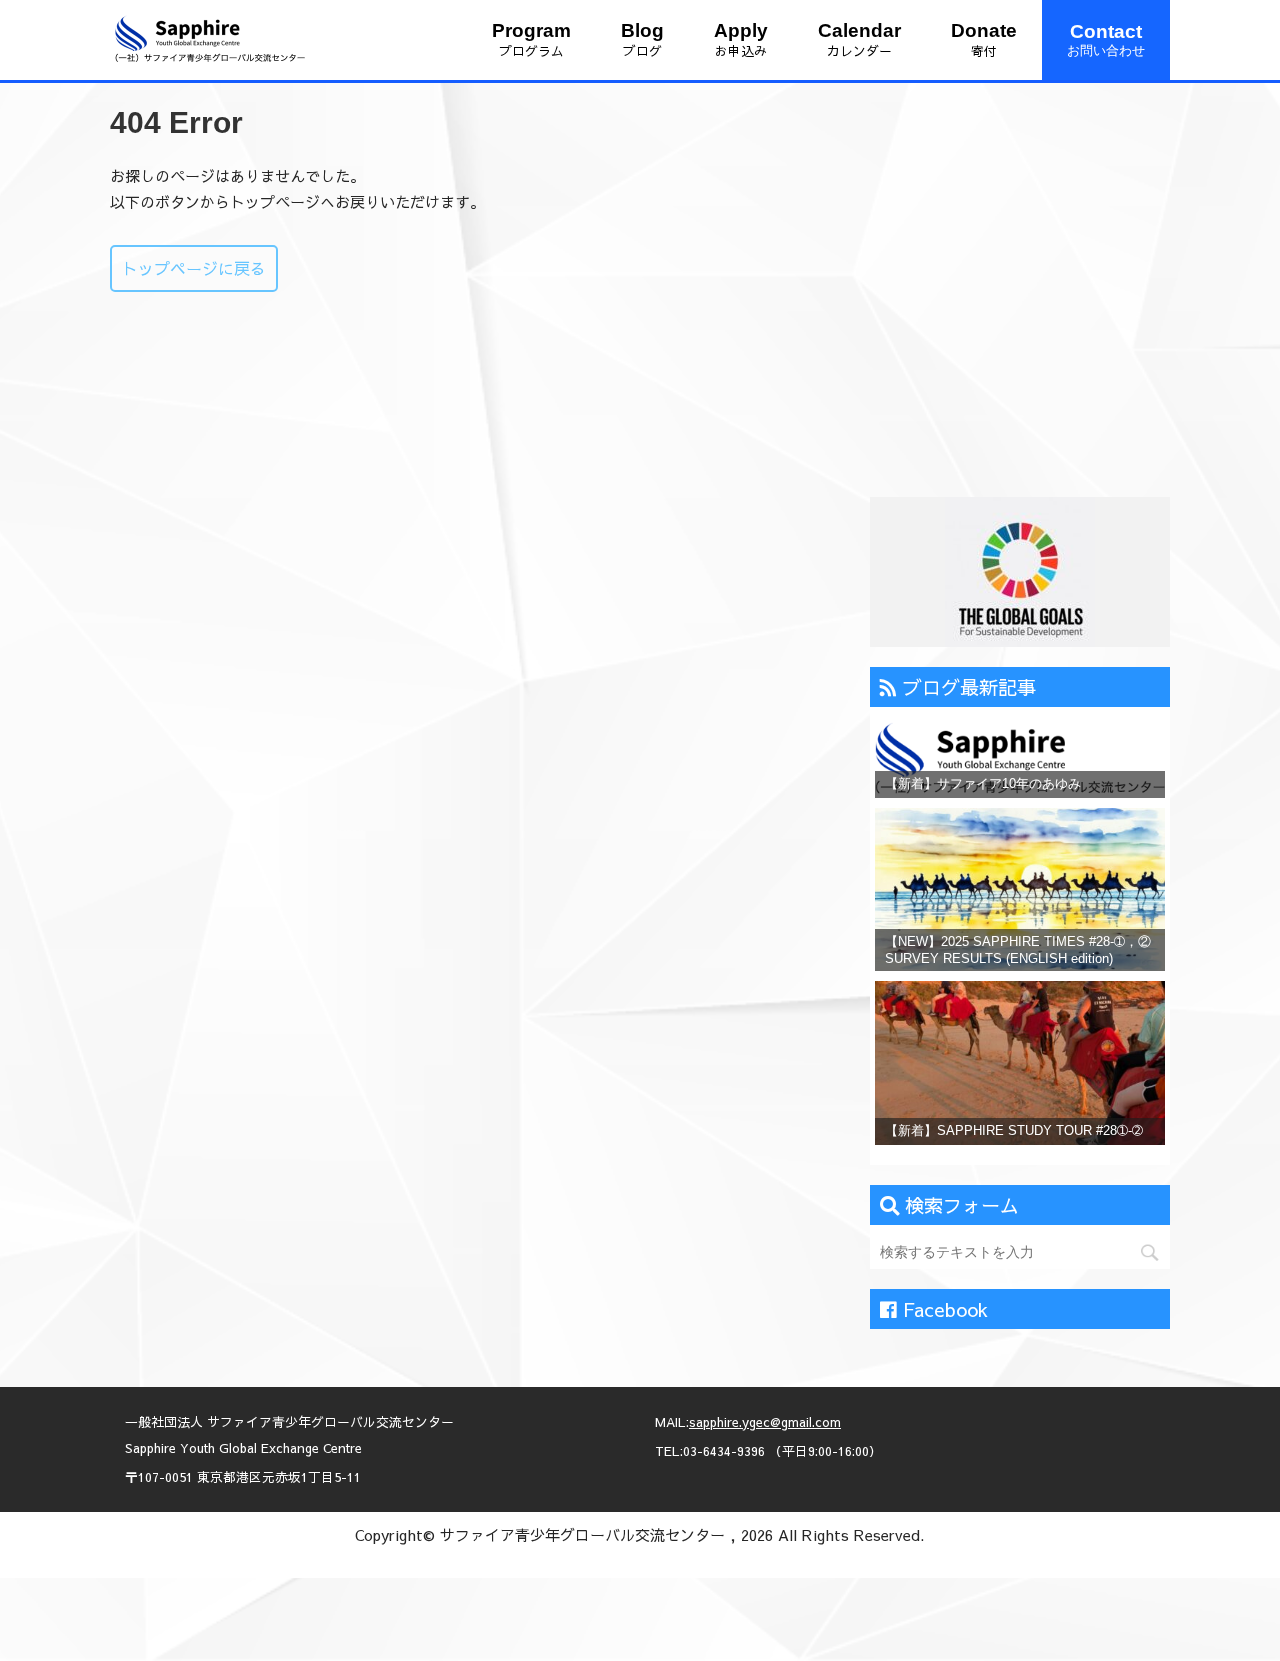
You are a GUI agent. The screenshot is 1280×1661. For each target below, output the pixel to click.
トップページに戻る (194, 268)
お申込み (741, 39)
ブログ (642, 39)
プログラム (531, 39)
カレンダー (859, 39)
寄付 (984, 39)
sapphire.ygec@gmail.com (765, 1421)
